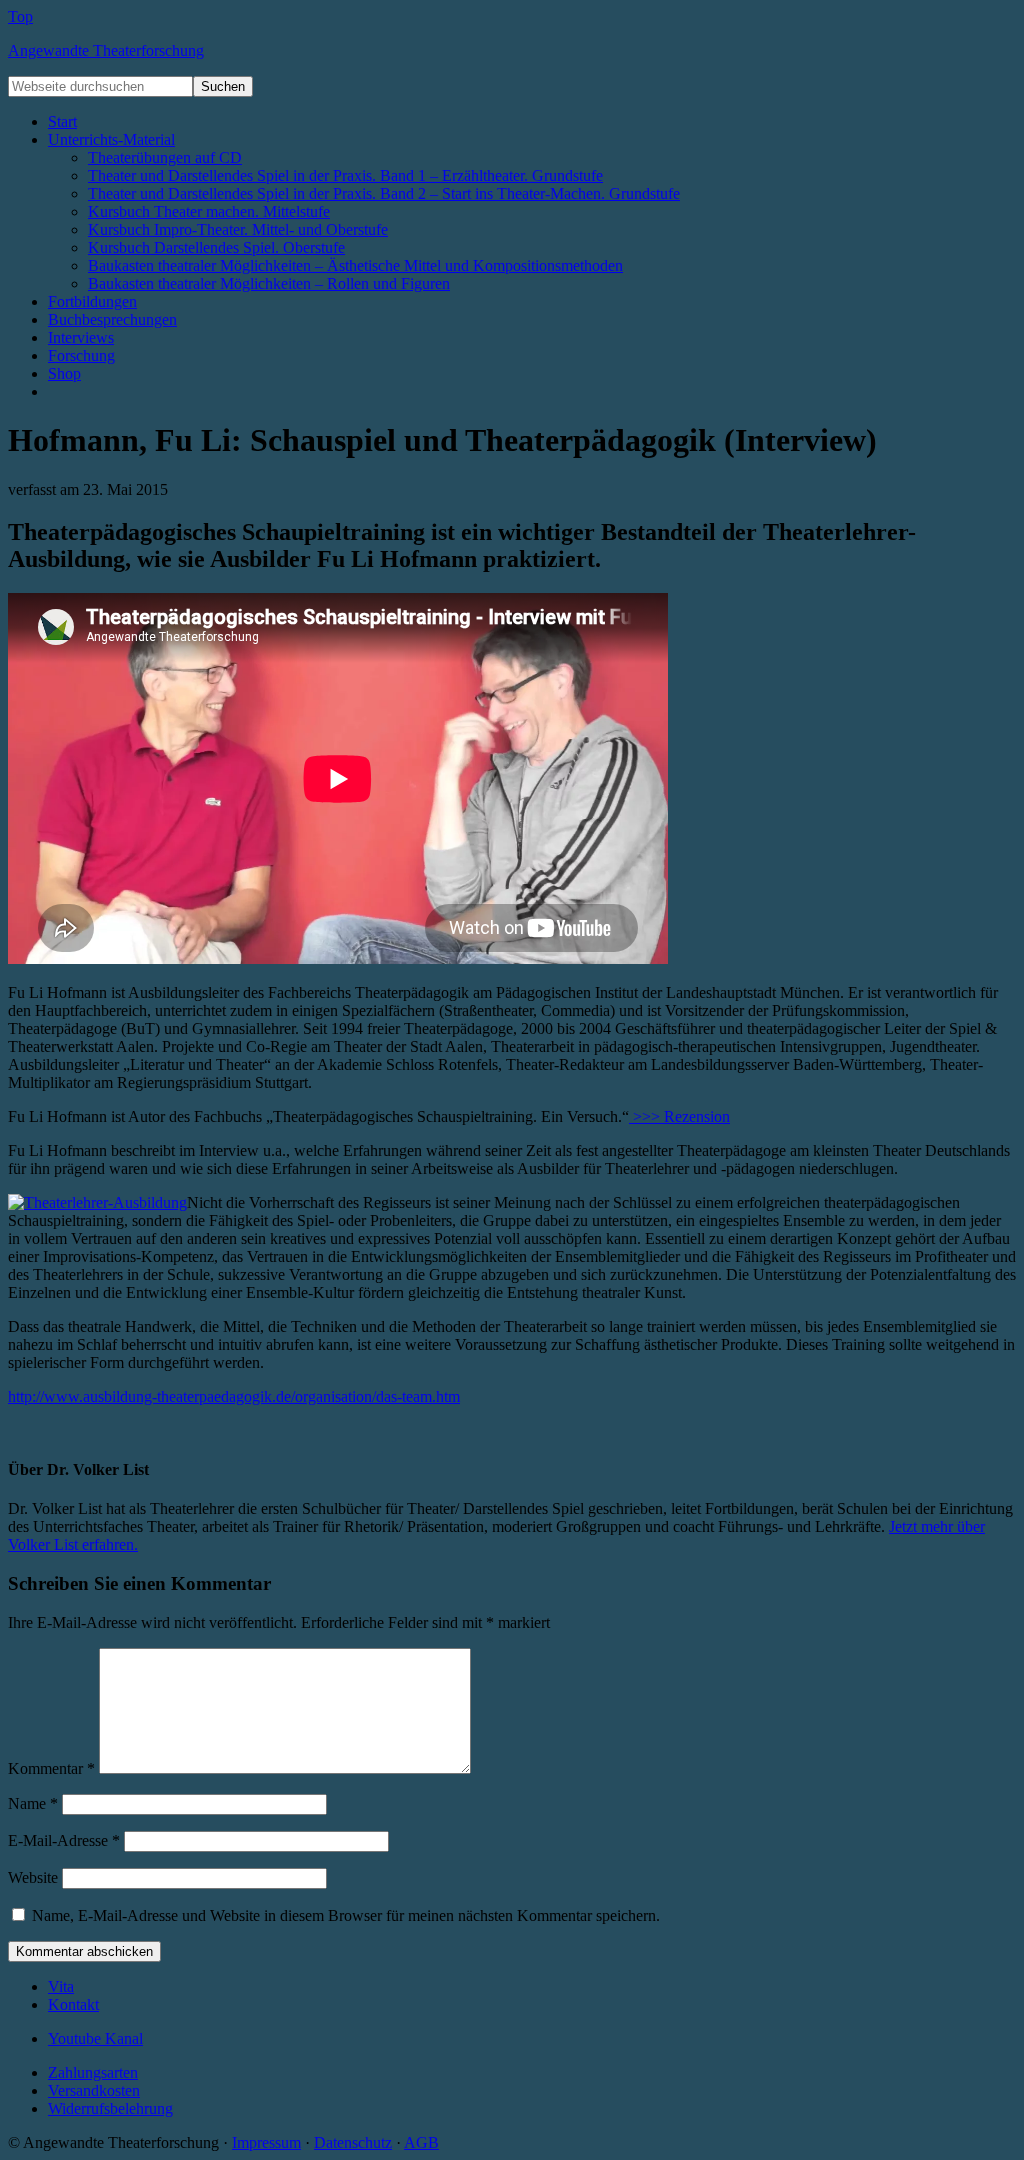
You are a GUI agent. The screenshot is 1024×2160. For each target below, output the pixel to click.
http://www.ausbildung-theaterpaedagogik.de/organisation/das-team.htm (234, 1396)
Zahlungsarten (93, 2072)
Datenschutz (353, 2142)
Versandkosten (94, 2090)
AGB (421, 2142)
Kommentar (51, 1768)
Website (33, 1877)
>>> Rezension (679, 1116)
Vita (61, 1986)
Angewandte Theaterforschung (106, 50)
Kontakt (73, 2004)
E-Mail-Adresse (64, 1840)
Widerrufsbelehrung (110, 2108)
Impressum (266, 2142)
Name (33, 1803)
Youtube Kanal (95, 2038)
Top (20, 16)
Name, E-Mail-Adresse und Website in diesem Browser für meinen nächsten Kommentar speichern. (346, 1915)
